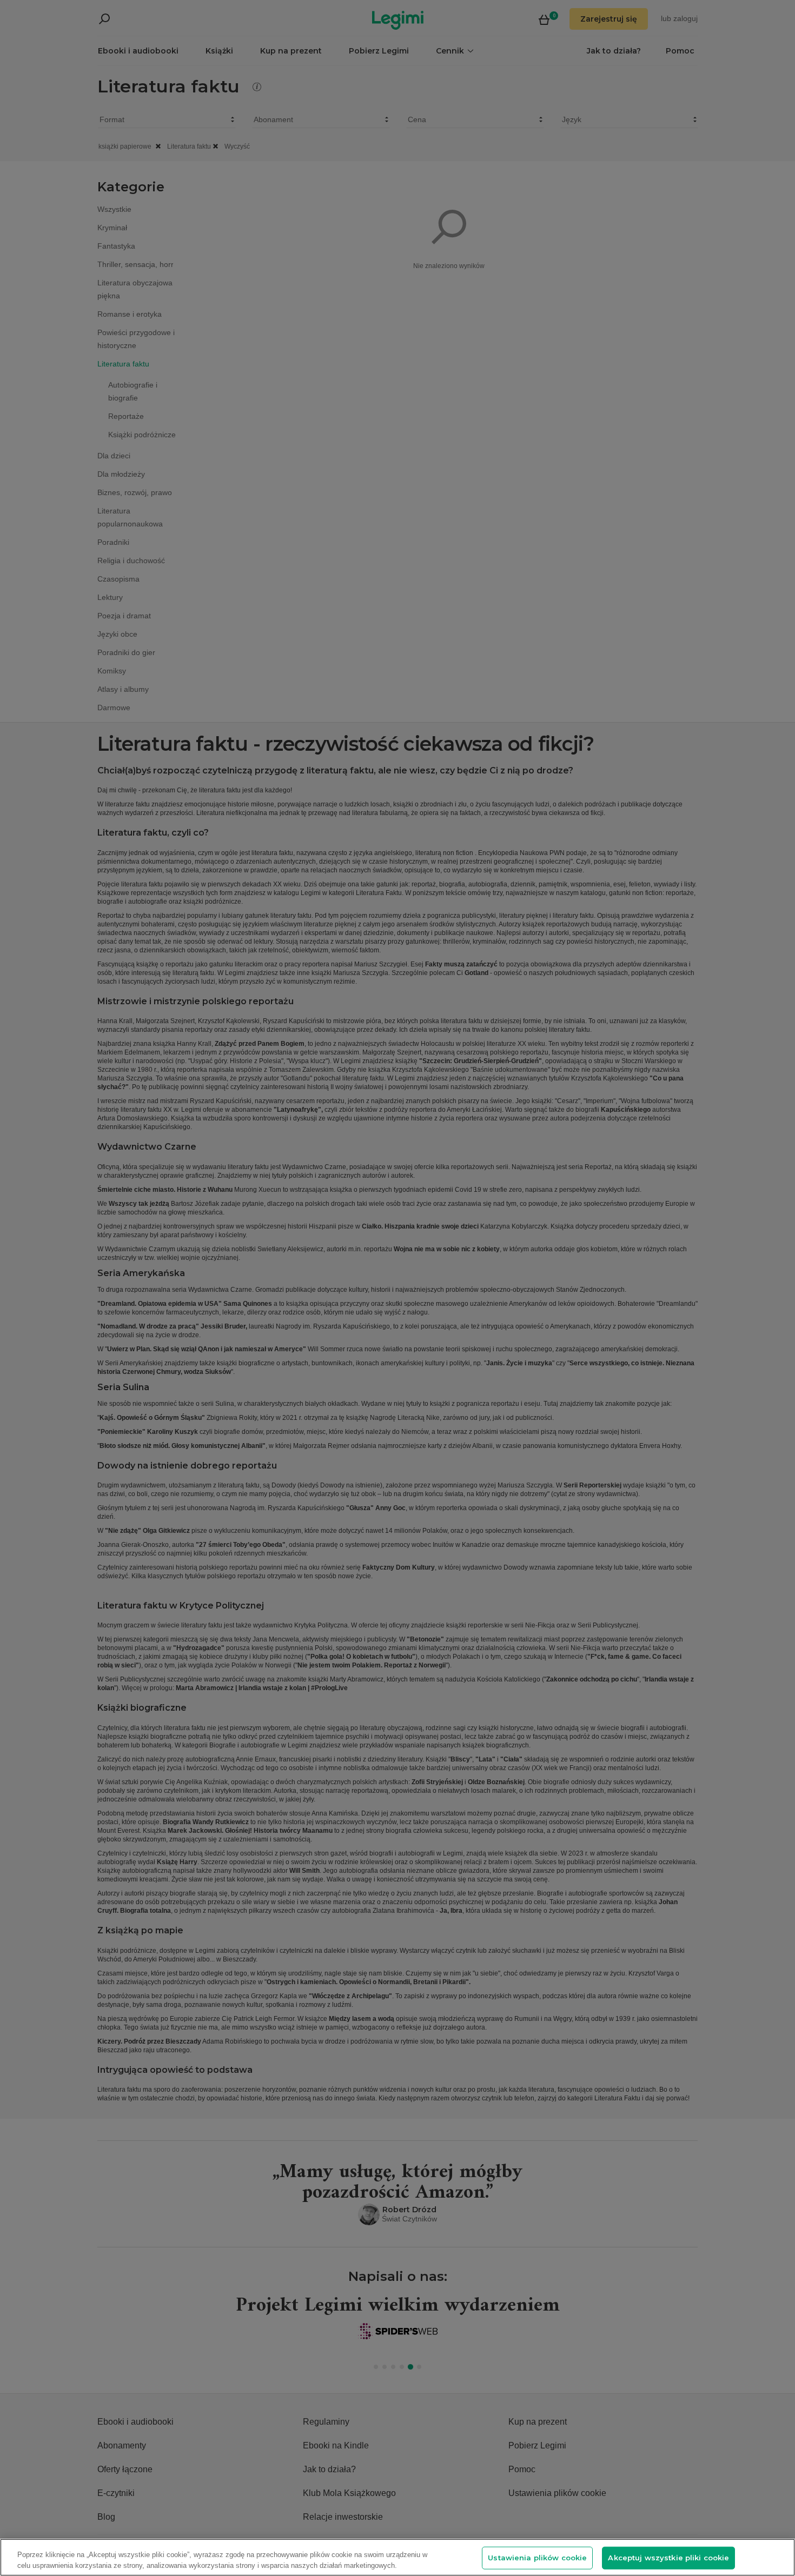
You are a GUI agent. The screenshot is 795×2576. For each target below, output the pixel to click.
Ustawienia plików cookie (537, 2558)
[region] (398, 2557)
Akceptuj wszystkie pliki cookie (668, 2558)
